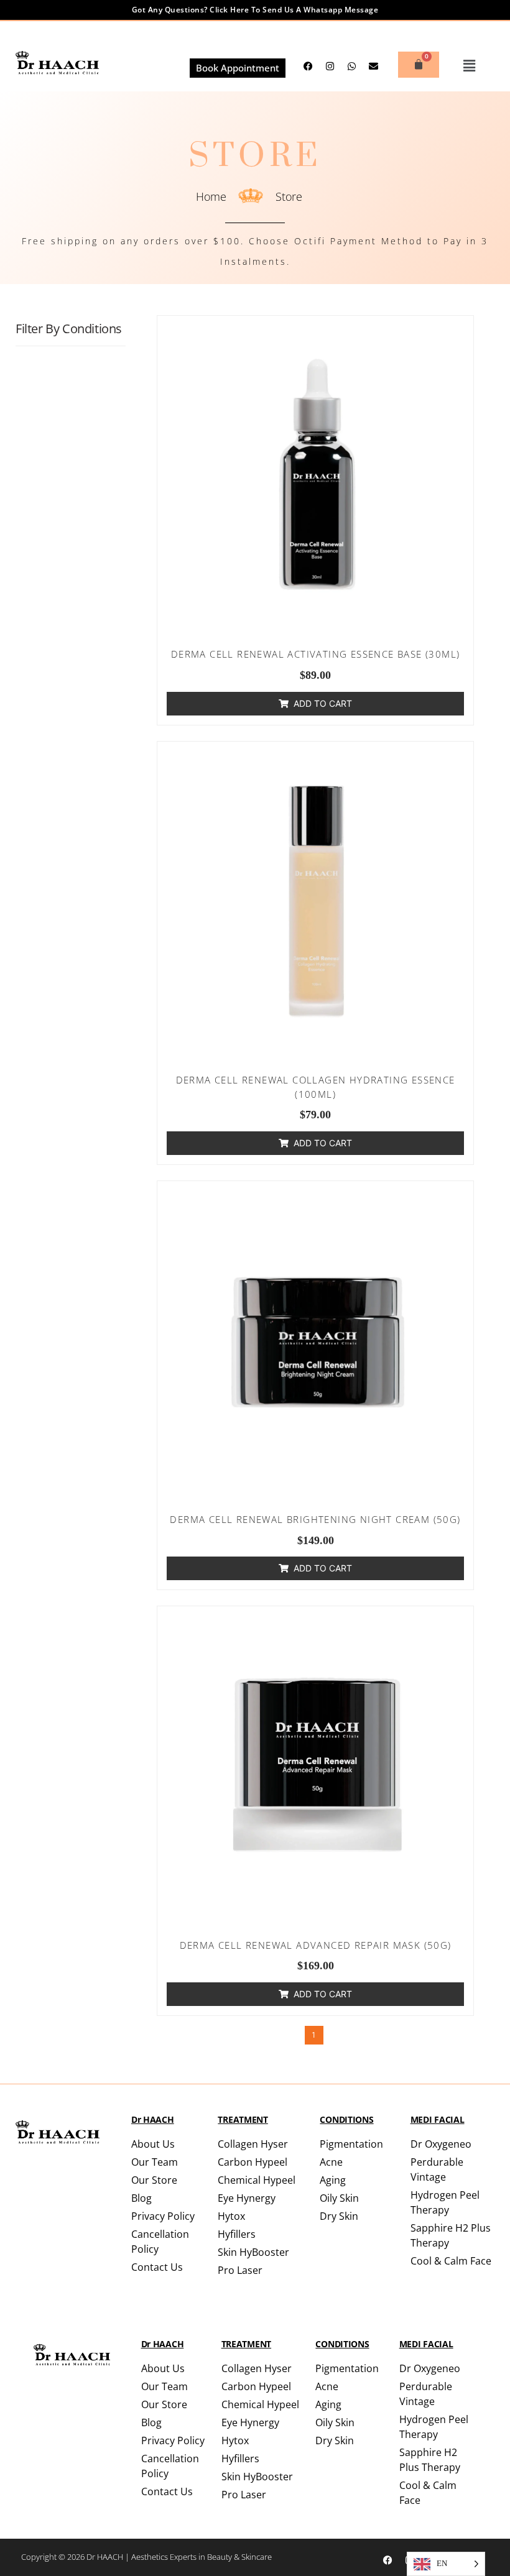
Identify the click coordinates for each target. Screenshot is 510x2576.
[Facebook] (388, 2560)
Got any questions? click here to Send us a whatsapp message (255, 10)
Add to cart (323, 703)
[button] (470, 66)
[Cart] (419, 65)
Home (211, 196)
